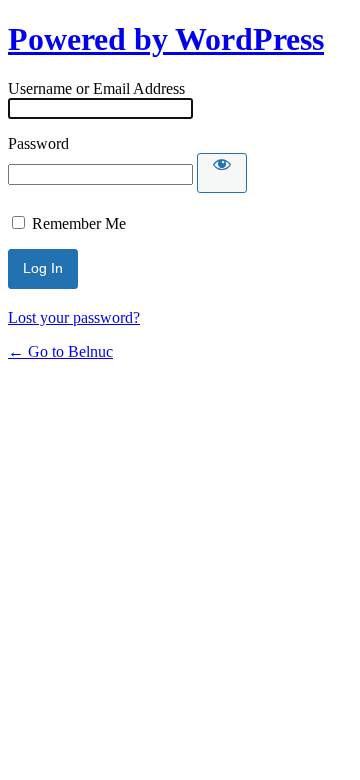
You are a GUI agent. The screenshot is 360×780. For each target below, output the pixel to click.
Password (38, 143)
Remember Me (79, 223)
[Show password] (222, 173)
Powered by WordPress (166, 39)
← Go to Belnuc (60, 351)
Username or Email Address (96, 88)
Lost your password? (74, 317)
